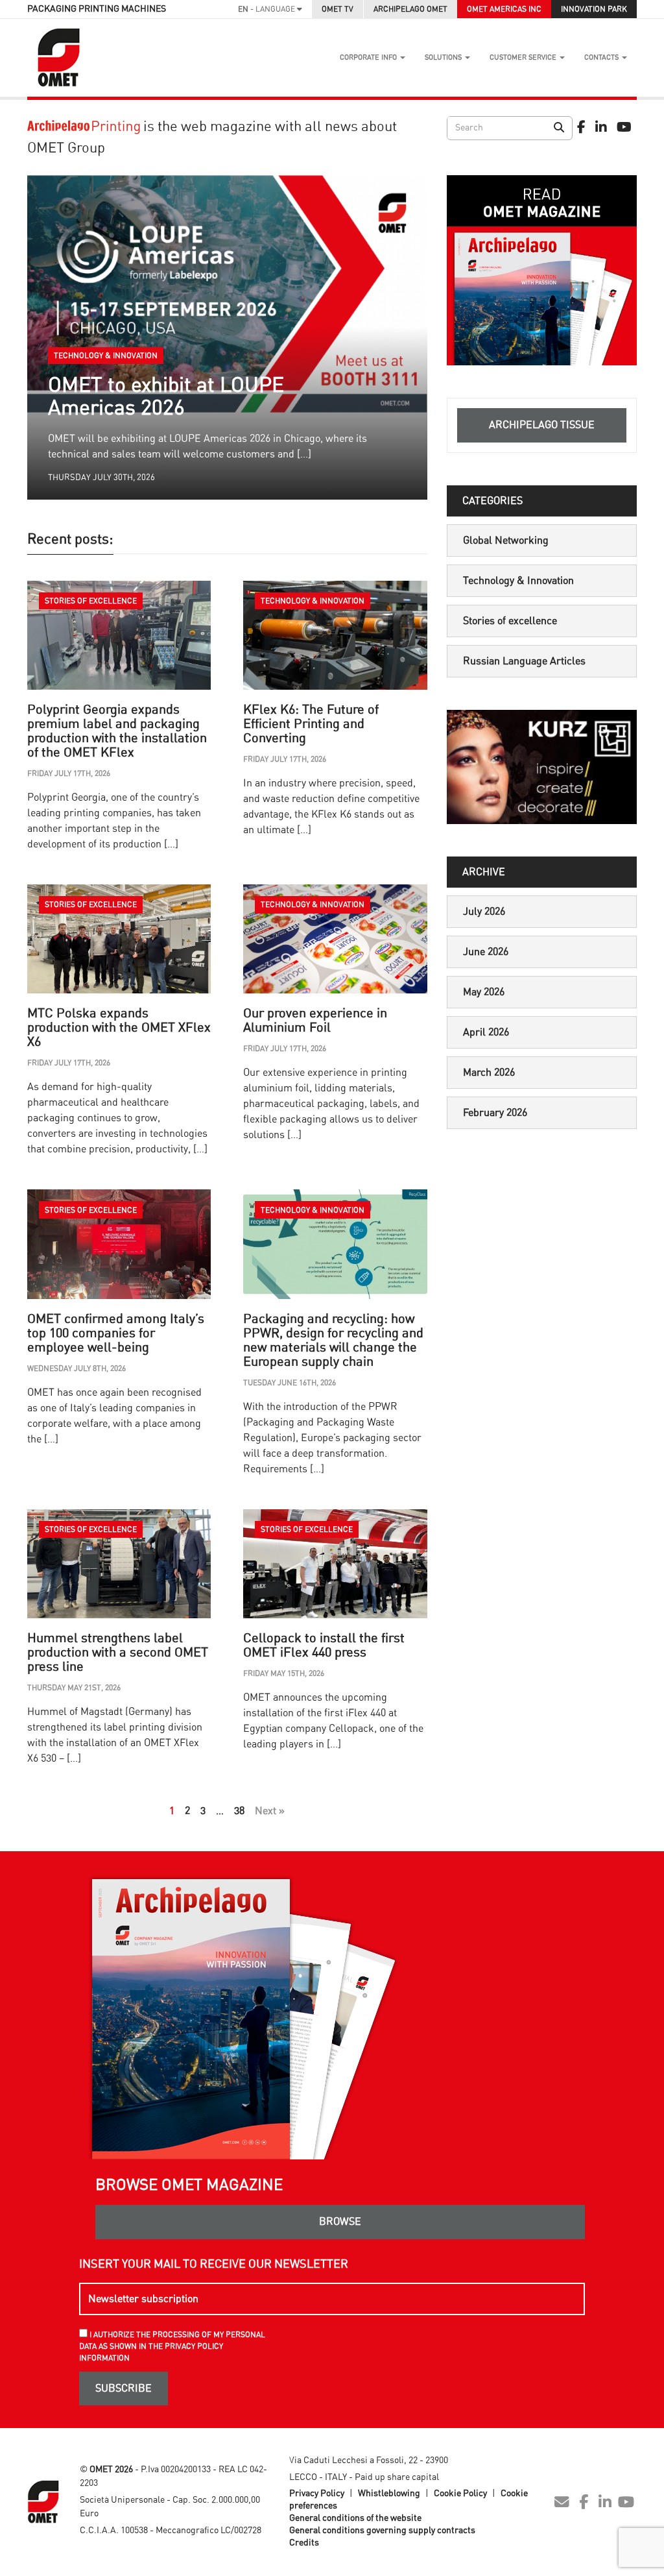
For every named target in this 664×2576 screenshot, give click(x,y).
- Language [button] (267, 9)
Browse (340, 2222)
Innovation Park (594, 9)
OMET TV (338, 9)
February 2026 (495, 1113)
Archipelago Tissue (542, 425)
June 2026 (486, 952)
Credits (304, 2543)
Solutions (444, 57)
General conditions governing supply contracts (382, 2531)
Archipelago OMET (410, 9)
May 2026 (484, 992)
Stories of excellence (510, 621)
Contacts (602, 57)
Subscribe (124, 2388)
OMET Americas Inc (504, 9)
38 (239, 1811)
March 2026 (489, 1073)
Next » (270, 1811)
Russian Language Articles (524, 661)
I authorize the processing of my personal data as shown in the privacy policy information (172, 2346)
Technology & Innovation (518, 581)
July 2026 (484, 912)
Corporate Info (369, 57)
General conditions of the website (355, 2518)
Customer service (524, 57)
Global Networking (506, 541)
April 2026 (486, 1032)
